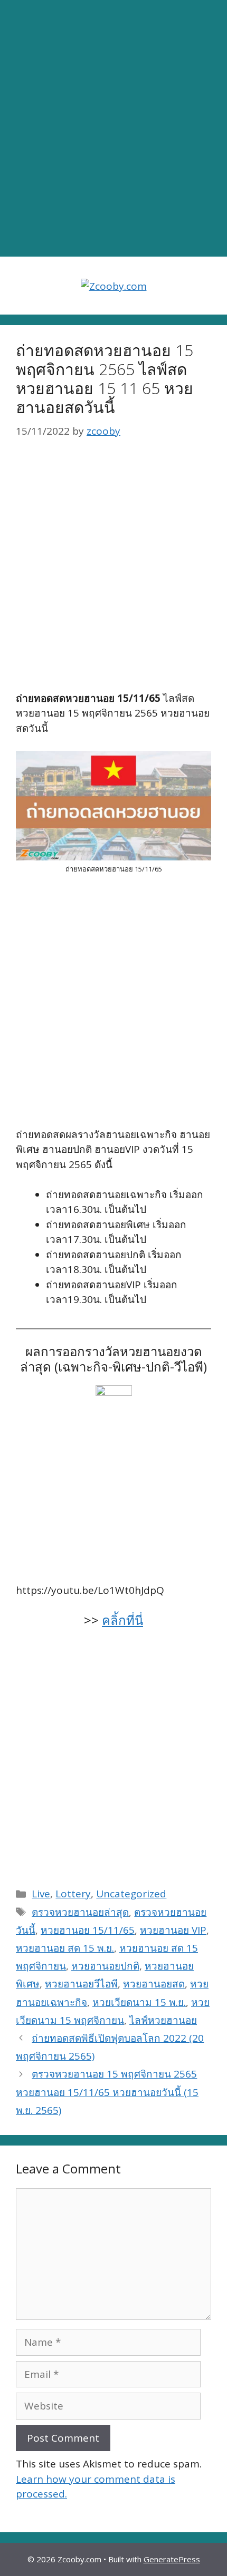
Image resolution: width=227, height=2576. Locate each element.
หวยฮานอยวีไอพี (81, 1984)
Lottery (73, 1894)
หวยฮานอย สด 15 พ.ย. (65, 1948)
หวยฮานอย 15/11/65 (88, 1930)
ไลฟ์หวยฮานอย (163, 2020)
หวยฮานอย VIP (173, 1930)
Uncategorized (131, 1894)
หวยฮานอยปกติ (105, 1966)
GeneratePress (172, 2559)
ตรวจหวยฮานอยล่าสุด (80, 1912)
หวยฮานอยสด (154, 1984)
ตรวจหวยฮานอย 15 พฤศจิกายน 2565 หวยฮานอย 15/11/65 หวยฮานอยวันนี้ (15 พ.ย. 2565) (107, 2092)
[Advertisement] (113, 129)
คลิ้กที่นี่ (122, 1620)
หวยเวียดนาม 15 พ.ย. (139, 2002)
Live (41, 1894)
